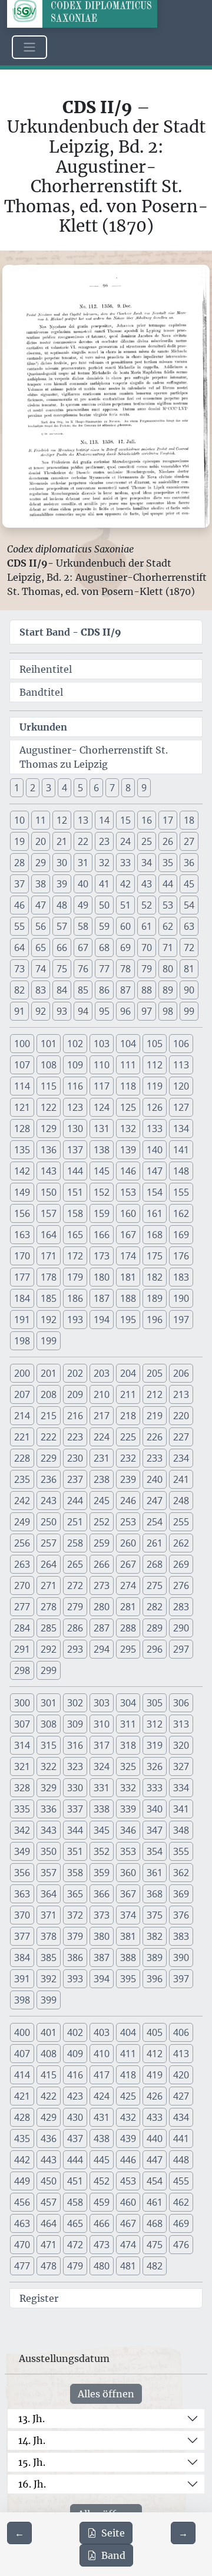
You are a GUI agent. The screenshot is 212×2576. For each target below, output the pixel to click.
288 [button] (128, 1628)
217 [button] (102, 1416)
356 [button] (22, 1873)
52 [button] (147, 905)
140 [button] (155, 1150)
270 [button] (22, 1585)
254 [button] (155, 1522)
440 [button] (155, 2139)
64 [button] (19, 948)
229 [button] (49, 1458)
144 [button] (75, 1171)
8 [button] (128, 788)
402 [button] (75, 2032)
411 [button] (128, 2054)
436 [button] (49, 2139)
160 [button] (128, 1213)
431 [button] (102, 2117)
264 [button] (49, 1564)
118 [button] (128, 1086)
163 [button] (22, 1235)
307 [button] (22, 1724)
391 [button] (22, 1979)
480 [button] (102, 2266)
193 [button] (75, 1320)
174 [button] (128, 1256)
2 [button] (33, 788)
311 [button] (128, 1724)
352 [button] (102, 1851)
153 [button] (128, 1192)
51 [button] (125, 905)
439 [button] (128, 2139)
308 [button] (49, 1724)
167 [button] (128, 1235)
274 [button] (128, 1585)
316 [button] (75, 1745)
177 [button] (22, 1277)
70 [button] (147, 948)
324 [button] (102, 1766)
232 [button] (128, 1458)
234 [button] (181, 1458)
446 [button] (128, 2160)
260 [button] (128, 1543)
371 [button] (49, 1915)
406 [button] (181, 2032)
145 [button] (102, 1171)
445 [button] (102, 2160)
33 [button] (125, 863)
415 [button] (49, 2075)
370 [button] (22, 1915)
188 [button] (128, 1298)
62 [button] (168, 926)
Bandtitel (41, 692)
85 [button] (83, 990)
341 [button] (181, 1809)
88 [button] (147, 990)
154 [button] (155, 1192)
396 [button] (155, 1979)
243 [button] (49, 1501)
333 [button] (155, 1788)
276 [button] (181, 1585)
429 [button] (49, 2117)
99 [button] (189, 1011)
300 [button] (22, 1703)
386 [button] (75, 1958)
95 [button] (104, 1011)
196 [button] (155, 1320)
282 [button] (155, 1607)
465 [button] (75, 2223)
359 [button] (102, 1873)
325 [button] (128, 1766)
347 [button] (155, 1830)
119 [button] (155, 1086)
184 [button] (22, 1298)
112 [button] (155, 1065)
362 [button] (181, 1873)
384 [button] (22, 1958)
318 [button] (128, 1745)
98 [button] (168, 1011)
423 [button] (75, 2096)
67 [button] (83, 948)
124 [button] (102, 1107)
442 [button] (22, 2160)
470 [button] (22, 2245)
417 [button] (102, 2075)
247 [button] (155, 1501)
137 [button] (75, 1150)
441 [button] (181, 2139)
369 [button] (181, 1894)
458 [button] (75, 2202)
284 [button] (22, 1628)
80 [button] (168, 969)
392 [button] (49, 1979)
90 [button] (189, 990)
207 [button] (22, 1394)
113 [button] (181, 1065)
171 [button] (49, 1256)
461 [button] (155, 2202)
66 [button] (62, 948)
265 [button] (75, 1564)
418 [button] (128, 2075)
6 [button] (96, 788)
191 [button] (22, 1320)
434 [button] (181, 2117)
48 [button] (62, 905)
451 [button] (75, 2181)
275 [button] (155, 1585)
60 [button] (125, 926)
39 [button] (62, 884)
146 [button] (128, 1171)
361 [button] (155, 1873)
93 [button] (62, 1011)
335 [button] (22, 1809)
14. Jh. (32, 2440)
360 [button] (128, 1873)
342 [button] (22, 1830)
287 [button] (102, 1628)
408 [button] (49, 2054)
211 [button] (128, 1394)
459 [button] (102, 2202)
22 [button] (83, 841)
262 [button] (181, 1543)
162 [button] (181, 1213)
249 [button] (22, 1522)
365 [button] (75, 1894)
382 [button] (155, 1936)
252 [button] (102, 1522)
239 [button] (128, 1479)
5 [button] (80, 788)
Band (113, 2555)
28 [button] (19, 863)
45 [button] (189, 884)
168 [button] (155, 1235)
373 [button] (102, 1915)
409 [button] (75, 2054)
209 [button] (75, 1394)
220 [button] (181, 1416)
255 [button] (181, 1522)
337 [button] (75, 1809)
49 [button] (83, 905)
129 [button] (49, 1129)
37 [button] (19, 884)
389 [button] (155, 1958)
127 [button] (181, 1107)
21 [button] (62, 841)
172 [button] (75, 1256)
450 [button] (49, 2181)
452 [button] (102, 2181)
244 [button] (75, 1501)
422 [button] (49, 2096)
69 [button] (125, 948)
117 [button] (102, 1086)
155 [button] (181, 1192)
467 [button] (128, 2223)
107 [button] (22, 1065)
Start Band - (70, 632)
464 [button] (49, 2223)
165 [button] (75, 1235)
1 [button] (17, 788)
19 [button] (19, 841)
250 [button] (49, 1522)
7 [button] (112, 788)
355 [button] (181, 1851)
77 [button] (104, 969)
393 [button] (75, 1979)
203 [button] (102, 1373)
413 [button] (181, 2054)
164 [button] (49, 1235)
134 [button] (181, 1129)
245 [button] (102, 1501)
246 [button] (128, 1501)
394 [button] (102, 1979)
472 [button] (75, 2245)
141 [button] (181, 1150)
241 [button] (181, 1479)
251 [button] (75, 1522)
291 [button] (22, 1649)
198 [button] (22, 1341)
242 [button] (22, 1501)
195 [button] (128, 1320)
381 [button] (128, 1936)
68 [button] (104, 948)
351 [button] (75, 1851)
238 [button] (102, 1479)
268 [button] (155, 1564)
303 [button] (102, 1703)
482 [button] (155, 2266)
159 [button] (102, 1213)
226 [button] (155, 1437)
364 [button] (49, 1894)
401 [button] (49, 2032)
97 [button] (147, 1011)
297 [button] (181, 1649)
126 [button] (155, 1107)
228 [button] (22, 1458)
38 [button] (41, 884)
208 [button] (49, 1394)
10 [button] (19, 820)
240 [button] (155, 1479)
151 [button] (75, 1192)
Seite (113, 2533)
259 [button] (102, 1543)
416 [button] (75, 2075)
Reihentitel (46, 669)
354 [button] (155, 1851)
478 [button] (49, 2266)
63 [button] (189, 926)
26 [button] (168, 841)
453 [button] (128, 2181)
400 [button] (22, 2032)
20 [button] (41, 841)
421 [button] (22, 2096)
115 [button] (49, 1086)
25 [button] (147, 841)
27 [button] (189, 841)
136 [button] (49, 1150)
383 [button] (181, 1936)
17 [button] (168, 820)
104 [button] (128, 1044)
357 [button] (49, 1873)
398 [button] (22, 2000)
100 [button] (22, 1044)
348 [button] (181, 1830)
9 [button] (144, 788)
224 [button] (102, 1437)
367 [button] (128, 1894)
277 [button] (22, 1607)
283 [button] (181, 1607)
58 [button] (83, 926)
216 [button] (75, 1416)
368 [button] (155, 1894)
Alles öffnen (106, 2394)
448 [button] (181, 2160)
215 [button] (49, 1416)
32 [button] (104, 863)
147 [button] (155, 1171)
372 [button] (75, 1915)
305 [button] (155, 1703)
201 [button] (49, 1373)
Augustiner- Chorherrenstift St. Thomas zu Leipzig (94, 757)
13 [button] (83, 820)
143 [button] (49, 1171)
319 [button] (155, 1745)
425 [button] (128, 2096)
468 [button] (155, 2223)
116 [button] (75, 1086)
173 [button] (102, 1256)
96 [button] (125, 1011)
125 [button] (128, 1107)
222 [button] (49, 1437)
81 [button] (189, 969)
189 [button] (155, 1298)
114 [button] (22, 1086)
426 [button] (155, 2096)
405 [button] (155, 2032)
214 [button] (22, 1416)
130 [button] (75, 1129)
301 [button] (49, 1703)
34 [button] (147, 863)
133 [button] (155, 1129)
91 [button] (19, 1011)
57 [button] (62, 926)
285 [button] (49, 1628)
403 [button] (102, 2032)
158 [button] (75, 1213)
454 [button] (155, 2181)
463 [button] (22, 2223)
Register (39, 2298)
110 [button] (102, 1065)
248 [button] (181, 1501)
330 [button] (75, 1788)
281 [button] (128, 1607)
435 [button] (22, 2139)
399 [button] (49, 2000)
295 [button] (128, 1649)
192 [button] (49, 1320)
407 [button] (22, 2054)
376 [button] (181, 1915)
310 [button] (102, 1724)
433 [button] (155, 2117)
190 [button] (181, 1298)
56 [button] (41, 926)
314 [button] (22, 1745)
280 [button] (102, 1607)
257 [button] (49, 1543)
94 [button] (83, 1011)
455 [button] (181, 2181)
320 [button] (181, 1745)
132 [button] (128, 1129)
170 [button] (22, 1256)
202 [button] (75, 1373)
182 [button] (155, 1277)
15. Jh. (32, 2462)
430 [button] (75, 2117)
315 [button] (49, 1745)
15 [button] (125, 820)
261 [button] (155, 1543)
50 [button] (104, 905)
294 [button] (102, 1649)
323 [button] (75, 1766)
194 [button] (102, 1320)
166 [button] (102, 1235)
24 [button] (125, 841)
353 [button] (128, 1851)
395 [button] (128, 1979)
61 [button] (147, 926)
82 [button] (19, 990)
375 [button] (155, 1915)
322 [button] (49, 1766)
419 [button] (155, 2075)
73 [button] (19, 969)
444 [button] (75, 2160)
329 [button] (49, 1788)
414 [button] (22, 2075)
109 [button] (75, 1065)
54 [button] (189, 905)
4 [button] (64, 788)
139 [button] (128, 1150)
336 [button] (49, 1809)
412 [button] (155, 2054)
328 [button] (22, 1788)
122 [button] (49, 1107)
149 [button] (22, 1192)
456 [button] (22, 2202)
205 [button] (155, 1373)
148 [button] (181, 1171)
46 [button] (19, 905)
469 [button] (181, 2223)
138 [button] (102, 1150)
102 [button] (75, 1044)
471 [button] (49, 2245)
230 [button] (75, 1458)
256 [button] (22, 1543)
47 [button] (41, 905)
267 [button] (128, 1564)
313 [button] (181, 1724)
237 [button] (75, 1479)
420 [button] (181, 2075)
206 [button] (181, 1373)
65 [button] (41, 948)
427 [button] (181, 2096)
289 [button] (155, 1628)
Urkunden (43, 727)
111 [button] (128, 1065)
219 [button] (155, 1416)
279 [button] (75, 1607)
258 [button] (75, 1543)
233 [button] (155, 1458)
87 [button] (125, 990)
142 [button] (22, 1171)
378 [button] (49, 1936)
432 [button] (128, 2117)
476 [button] (181, 2245)
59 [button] (104, 926)
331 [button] (102, 1788)
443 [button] (49, 2160)
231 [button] (102, 1458)
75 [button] (62, 969)
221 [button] (22, 1437)
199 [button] (49, 1341)
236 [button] (49, 1479)
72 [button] (189, 948)
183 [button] (181, 1277)
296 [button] (155, 1649)
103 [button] (102, 1044)
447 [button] (155, 2160)
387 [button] (102, 1958)
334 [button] (181, 1788)
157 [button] (49, 1213)
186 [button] (75, 1298)
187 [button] (102, 1298)
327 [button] (181, 1766)
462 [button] (181, 2202)
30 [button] (62, 863)
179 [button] (75, 1277)
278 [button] (49, 1607)
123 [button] (75, 1107)
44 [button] (168, 884)
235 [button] (22, 1479)
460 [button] (128, 2202)
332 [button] (128, 1788)
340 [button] (155, 1809)
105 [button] (155, 1044)
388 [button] (128, 1958)
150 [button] (49, 1192)
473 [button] (102, 2245)
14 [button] (104, 820)
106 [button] (181, 1044)
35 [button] (168, 863)
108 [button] (49, 1065)
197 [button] (181, 1320)
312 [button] (155, 1724)
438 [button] (102, 2139)
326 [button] (155, 1766)
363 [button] (22, 1894)
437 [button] (75, 2139)
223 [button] (75, 1437)
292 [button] (49, 1649)
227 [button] (181, 1437)
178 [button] (49, 1277)
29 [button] (41, 863)
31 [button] (83, 863)
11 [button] (41, 820)
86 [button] (104, 990)
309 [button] (75, 1724)
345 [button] (102, 1830)
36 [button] (189, 863)
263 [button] (22, 1564)
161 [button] (155, 1213)
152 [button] (102, 1192)
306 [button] (181, 1703)
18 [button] (189, 820)
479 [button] (75, 2266)
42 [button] (125, 884)
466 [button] (102, 2223)
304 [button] (128, 1703)
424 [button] (102, 2096)
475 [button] (155, 2245)
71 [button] (168, 948)
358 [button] (75, 1873)
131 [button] (102, 1129)
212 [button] (155, 1394)
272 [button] (75, 1585)
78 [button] (125, 969)
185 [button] (49, 1298)
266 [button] (102, 1564)
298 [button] (22, 1670)
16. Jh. (32, 2484)
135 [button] (22, 1150)
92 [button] (41, 1011)
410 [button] (102, 2054)
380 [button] (102, 1936)
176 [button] (181, 1256)
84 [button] (62, 990)
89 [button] (168, 990)
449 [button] (22, 2181)
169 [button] (181, 1235)
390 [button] (181, 1958)
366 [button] (102, 1894)
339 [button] (128, 1809)
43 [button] (147, 884)
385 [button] (49, 1958)
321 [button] (22, 1766)
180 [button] (102, 1277)
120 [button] (181, 1086)
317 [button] (102, 1745)
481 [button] (128, 2266)
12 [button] (62, 820)
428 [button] (22, 2117)
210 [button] (102, 1394)
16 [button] (147, 820)
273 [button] (102, 1585)
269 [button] (181, 1564)
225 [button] (128, 1437)
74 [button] (41, 969)
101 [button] (49, 1044)
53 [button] (168, 905)
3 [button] (49, 788)
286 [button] (75, 1628)
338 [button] (102, 1809)
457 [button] (49, 2202)
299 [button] (49, 1670)
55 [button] (19, 926)
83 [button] (41, 990)
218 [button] (128, 1416)
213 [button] (181, 1394)
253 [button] (128, 1522)
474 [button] (128, 2245)
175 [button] (155, 1256)
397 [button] (181, 1979)
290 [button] (181, 1628)
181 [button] (128, 1277)
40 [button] (83, 884)
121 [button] (22, 1107)
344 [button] (75, 1830)
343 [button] (49, 1830)
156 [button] (22, 1213)
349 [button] (22, 1851)
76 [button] (83, 969)
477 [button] (22, 2266)
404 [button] (128, 2032)
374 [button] (128, 1915)
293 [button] (75, 1649)
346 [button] (128, 1830)
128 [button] (22, 1129)
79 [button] (147, 969)
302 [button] (75, 1703)
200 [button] (22, 1373)
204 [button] (128, 1373)
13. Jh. (32, 2419)
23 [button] (104, 841)
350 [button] (49, 1851)
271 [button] (49, 1585)
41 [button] (104, 884)
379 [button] (75, 1936)
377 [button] (22, 1936)
